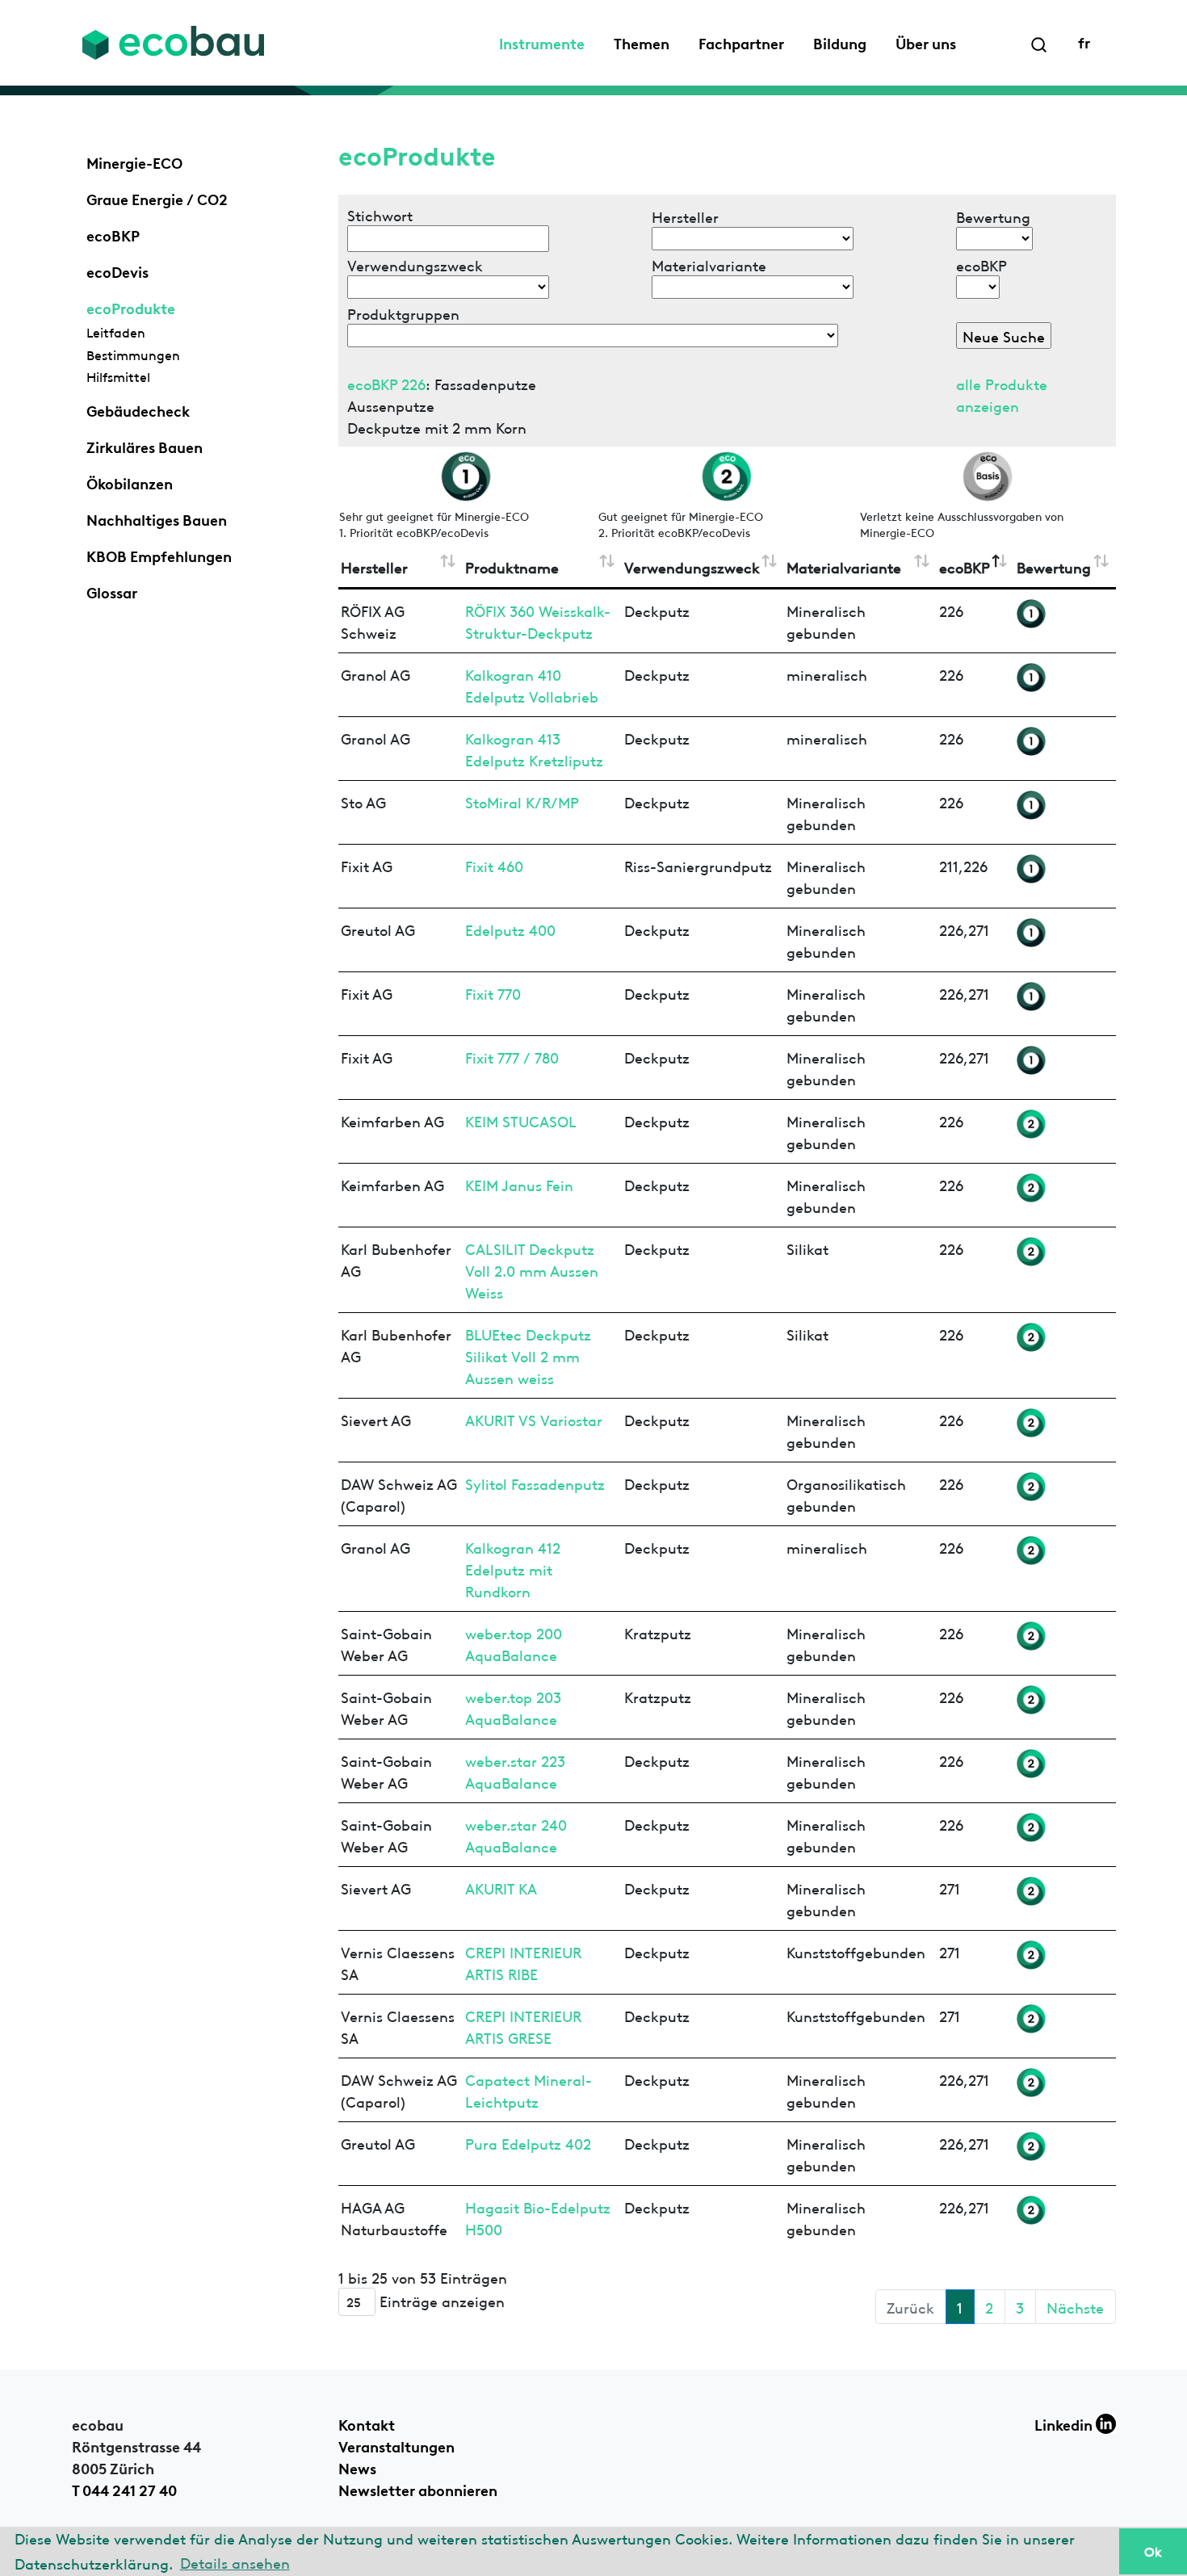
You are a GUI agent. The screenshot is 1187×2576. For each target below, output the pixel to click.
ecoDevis (117, 271)
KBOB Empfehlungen (159, 555)
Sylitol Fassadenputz (535, 1483)
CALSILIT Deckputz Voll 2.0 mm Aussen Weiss (532, 1270)
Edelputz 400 (510, 929)
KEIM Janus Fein (519, 1184)
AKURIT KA (501, 1888)
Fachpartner (741, 42)
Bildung (840, 42)
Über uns (926, 42)
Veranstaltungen (396, 2445)
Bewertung (1054, 566)
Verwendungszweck (692, 566)
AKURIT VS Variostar (534, 1419)
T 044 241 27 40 (124, 2489)
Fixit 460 (494, 865)
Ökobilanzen (130, 482)
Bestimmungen (133, 355)
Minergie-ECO (134, 162)
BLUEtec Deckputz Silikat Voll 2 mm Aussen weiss (528, 1355)
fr (1084, 41)
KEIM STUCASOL (521, 1120)
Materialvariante (844, 566)
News (357, 2467)
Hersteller (374, 566)
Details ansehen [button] (235, 2562)
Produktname (512, 566)
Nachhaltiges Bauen (157, 518)
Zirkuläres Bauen (145, 446)
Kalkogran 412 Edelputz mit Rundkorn (513, 1569)
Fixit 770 (493, 993)
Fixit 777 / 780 (512, 1057)
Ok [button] (1153, 2551)
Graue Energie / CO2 (157, 198)
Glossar (112, 591)
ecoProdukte (131, 307)
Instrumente (542, 42)
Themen (642, 42)
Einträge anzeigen (440, 2300)
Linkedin (1065, 2423)
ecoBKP (113, 234)
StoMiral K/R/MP (522, 801)
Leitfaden (116, 332)
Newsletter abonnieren (418, 2489)
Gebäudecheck (138, 409)
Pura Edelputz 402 (528, 2143)
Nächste (1075, 2307)
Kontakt (367, 2423)
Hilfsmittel (118, 376)
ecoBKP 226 (386, 383)
